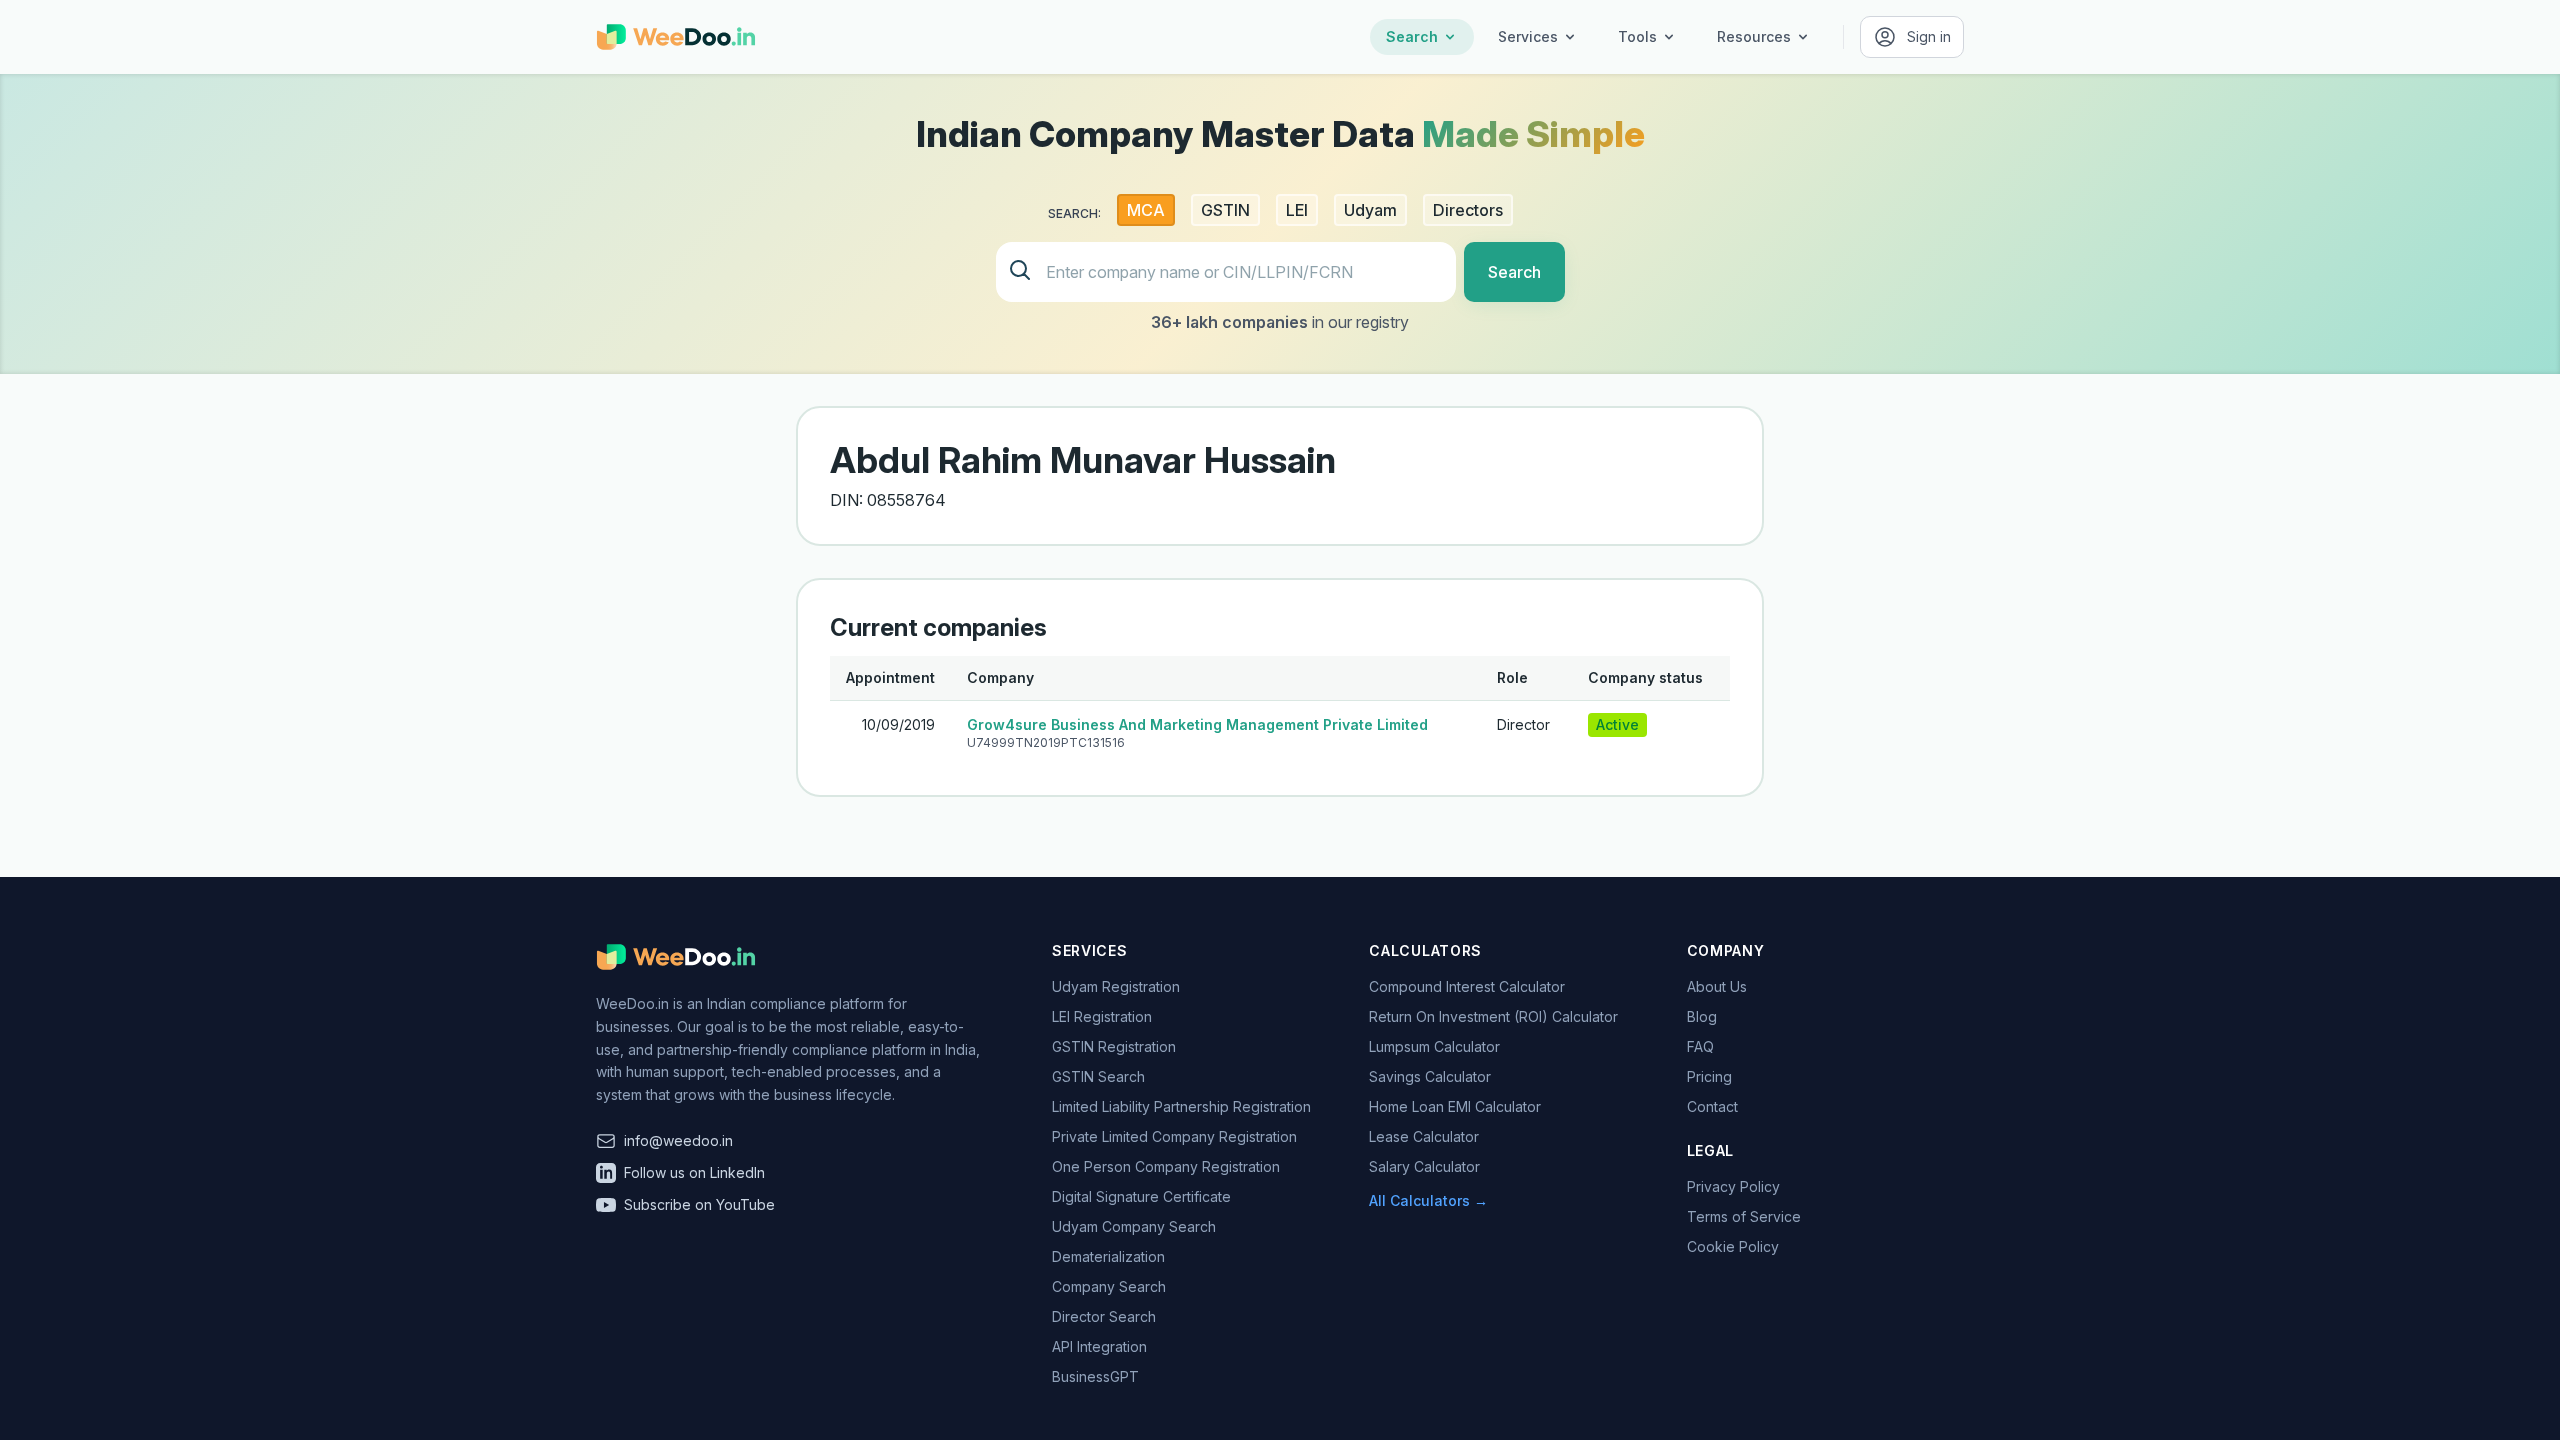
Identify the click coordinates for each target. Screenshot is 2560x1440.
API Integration (1099, 1346)
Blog (1702, 1016)
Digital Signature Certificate (1141, 1196)
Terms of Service (1744, 1216)
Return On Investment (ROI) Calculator (1493, 1016)
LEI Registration (1102, 1016)
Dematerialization (1108, 1256)
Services (1528, 36)
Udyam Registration (1116, 986)
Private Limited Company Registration (1174, 1136)
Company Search (1109, 1286)
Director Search (1104, 1316)
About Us (1717, 986)
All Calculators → (1428, 1200)
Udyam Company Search (1134, 1226)
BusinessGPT (1095, 1376)
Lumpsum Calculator (1434, 1046)
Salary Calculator (1424, 1166)
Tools (1637, 36)
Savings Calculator (1430, 1076)
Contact (1712, 1106)
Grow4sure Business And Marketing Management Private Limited (1197, 724)
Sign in (1929, 36)
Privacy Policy (1733, 1186)
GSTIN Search (1098, 1076)
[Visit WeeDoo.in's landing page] (676, 37)
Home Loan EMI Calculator (1455, 1106)
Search (1412, 36)
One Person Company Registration (1166, 1166)
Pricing (1709, 1076)
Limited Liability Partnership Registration (1181, 1106)
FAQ (1700, 1046)
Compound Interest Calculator (1467, 986)
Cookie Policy (1733, 1246)
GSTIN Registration (1114, 1046)
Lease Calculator (1424, 1136)
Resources (1754, 36)
